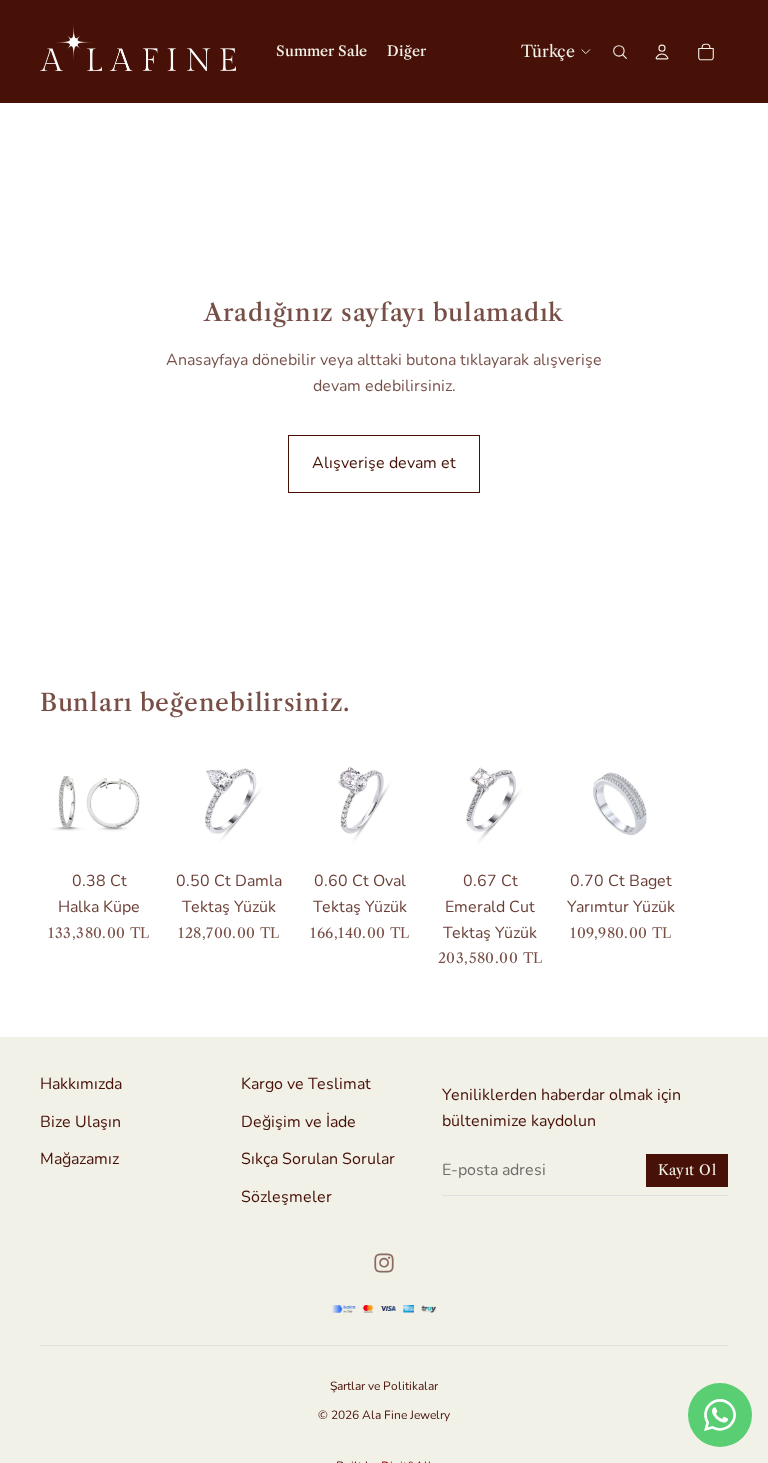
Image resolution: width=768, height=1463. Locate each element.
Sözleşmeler (286, 1196)
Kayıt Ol (687, 1170)
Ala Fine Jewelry (406, 1415)
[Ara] (620, 52)
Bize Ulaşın (80, 1121)
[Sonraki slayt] (706, 855)
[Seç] (258, 830)
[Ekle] (128, 830)
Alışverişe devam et (384, 463)
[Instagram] (384, 1263)
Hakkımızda (81, 1084)
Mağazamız (79, 1159)
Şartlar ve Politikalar (384, 1386)
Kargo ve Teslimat (306, 1084)
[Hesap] (662, 52)
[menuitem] (406, 52)
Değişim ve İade (298, 1121)
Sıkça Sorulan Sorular (318, 1159)
